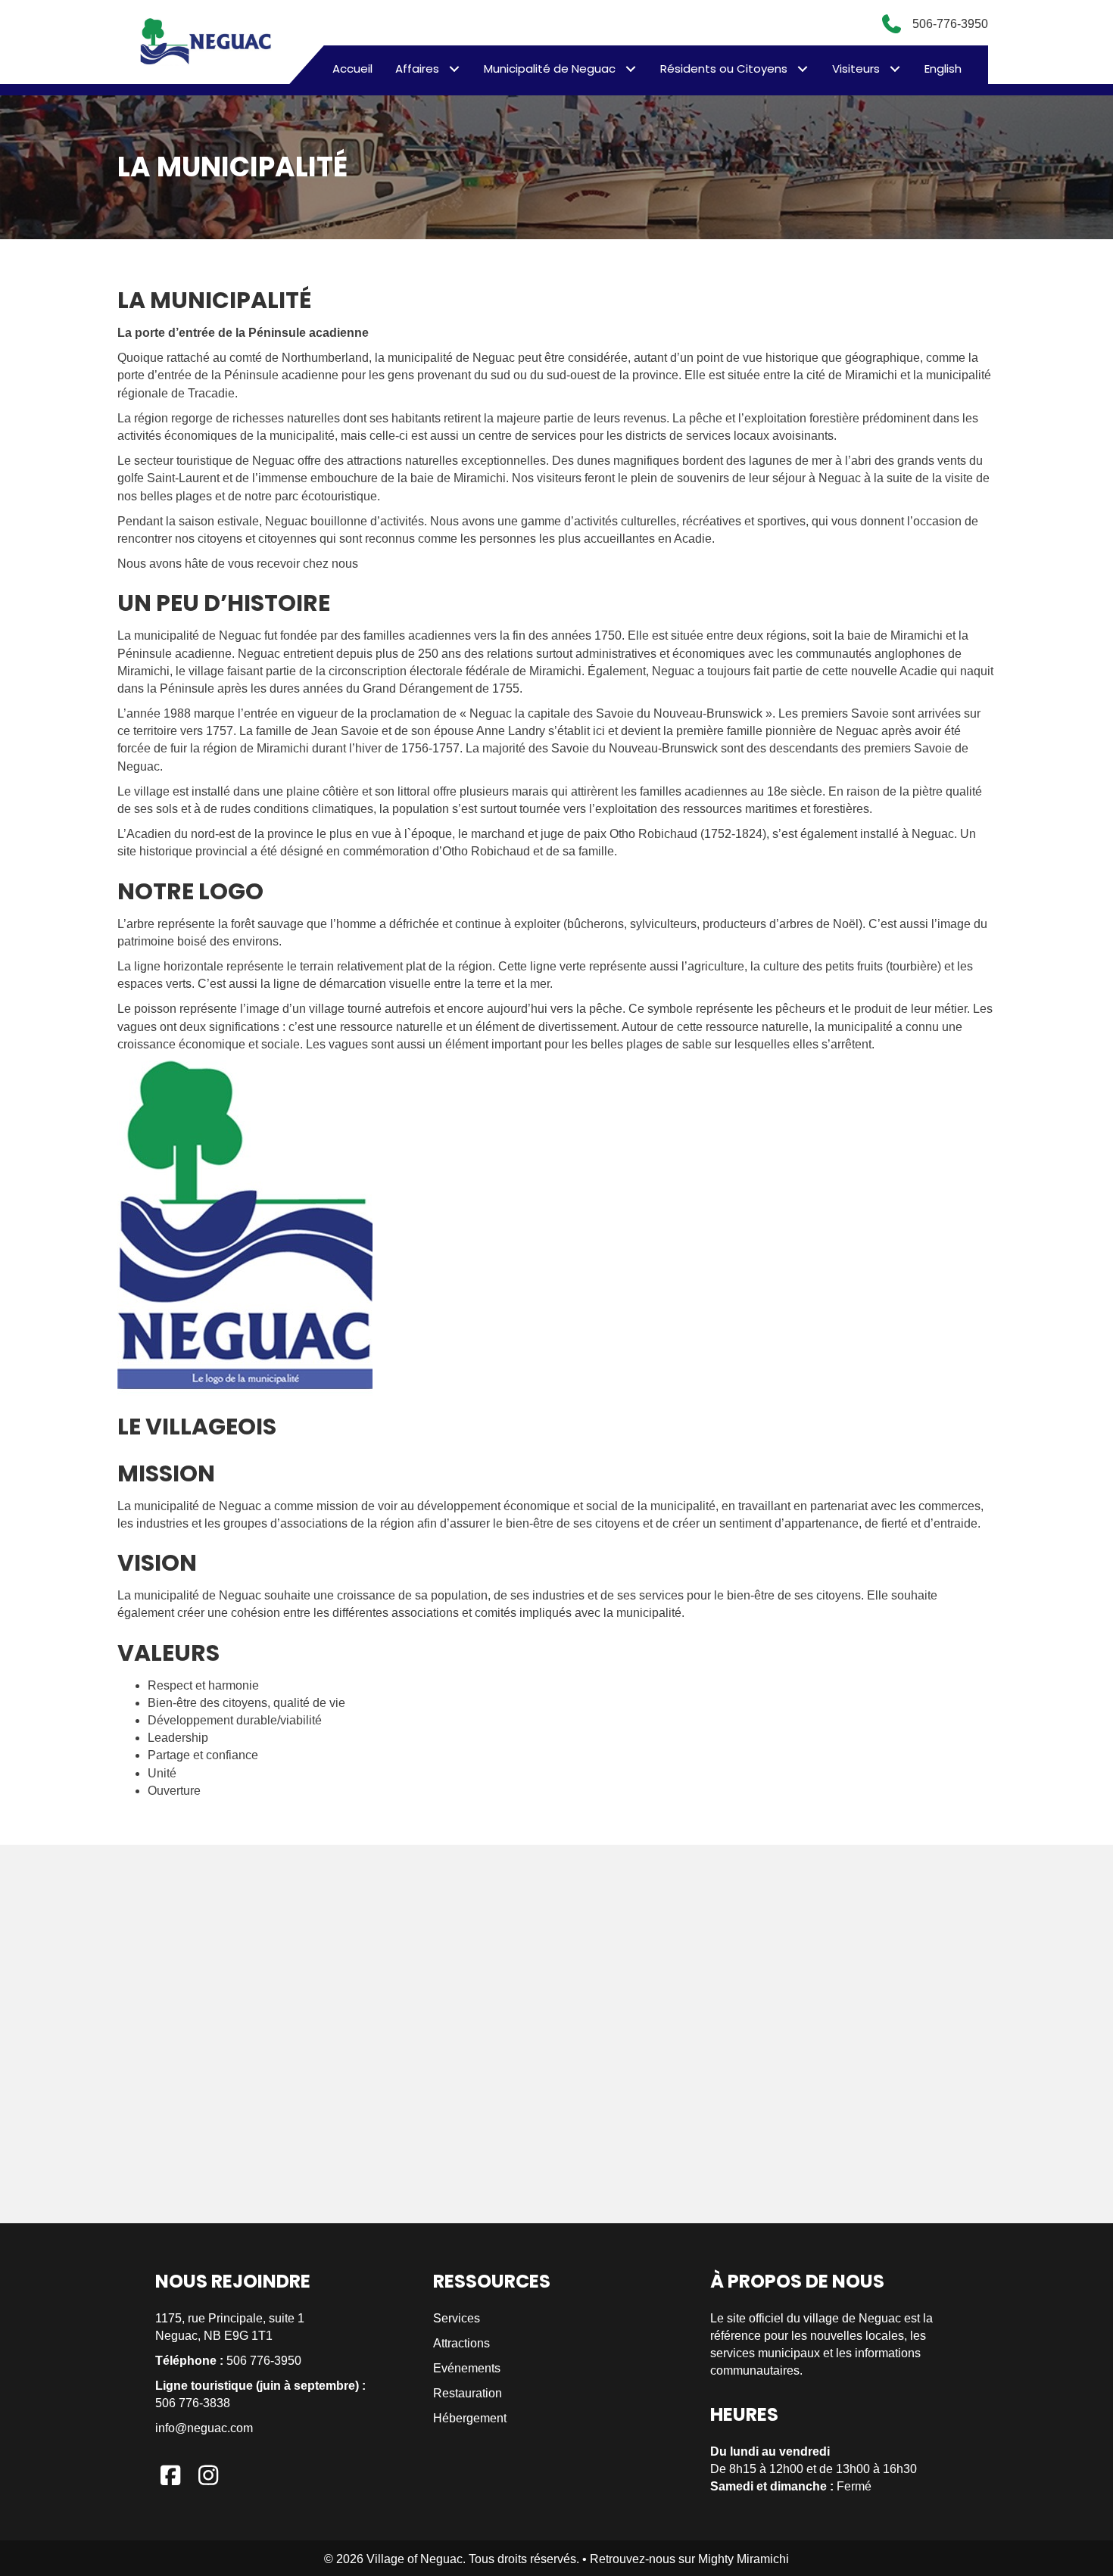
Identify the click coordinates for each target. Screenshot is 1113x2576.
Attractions (461, 2343)
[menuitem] (943, 69)
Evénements (467, 2368)
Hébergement (470, 2418)
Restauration (468, 2393)
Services (457, 2318)
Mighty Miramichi (744, 2559)
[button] (454, 69)
